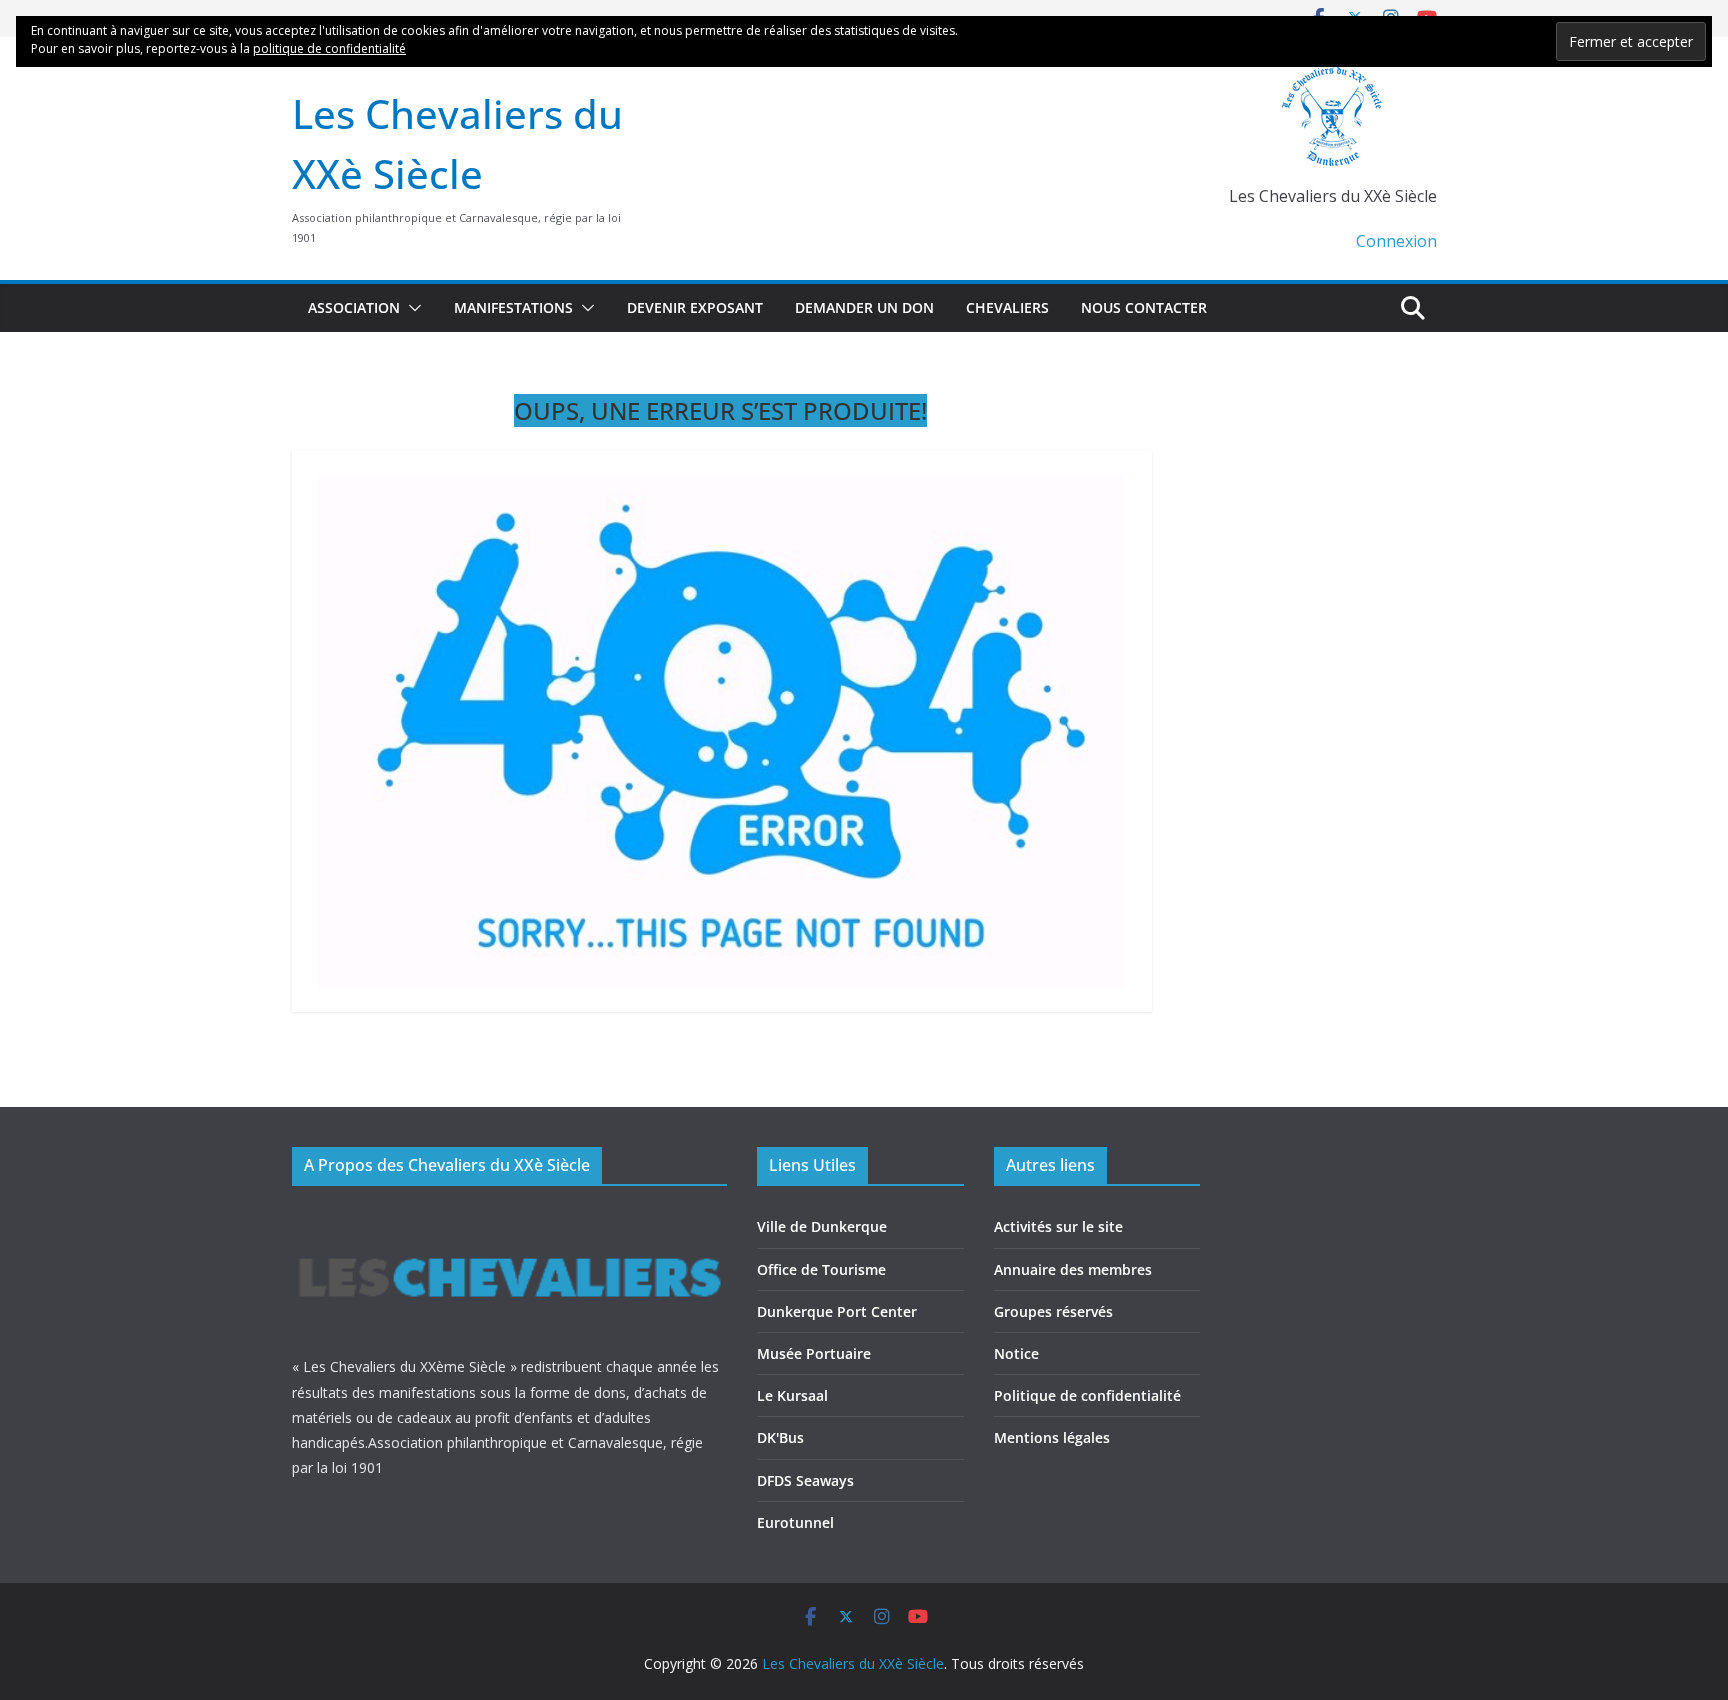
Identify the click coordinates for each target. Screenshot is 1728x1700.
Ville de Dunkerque (822, 1226)
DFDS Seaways (805, 1480)
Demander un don (864, 307)
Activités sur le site (1058, 1226)
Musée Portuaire (814, 1353)
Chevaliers (1007, 307)
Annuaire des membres (1073, 1269)
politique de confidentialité (329, 48)
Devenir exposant (695, 307)
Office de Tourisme (821, 1269)
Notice (1016, 1353)
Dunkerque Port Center (837, 1311)
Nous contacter (1144, 307)
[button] (411, 308)
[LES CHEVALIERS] (510, 1218)
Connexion (1396, 241)
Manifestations (513, 307)
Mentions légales (1052, 1437)
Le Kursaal (792, 1395)
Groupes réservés (1053, 1311)
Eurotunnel (795, 1522)
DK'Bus (780, 1437)
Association (354, 307)
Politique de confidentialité (1087, 1395)
